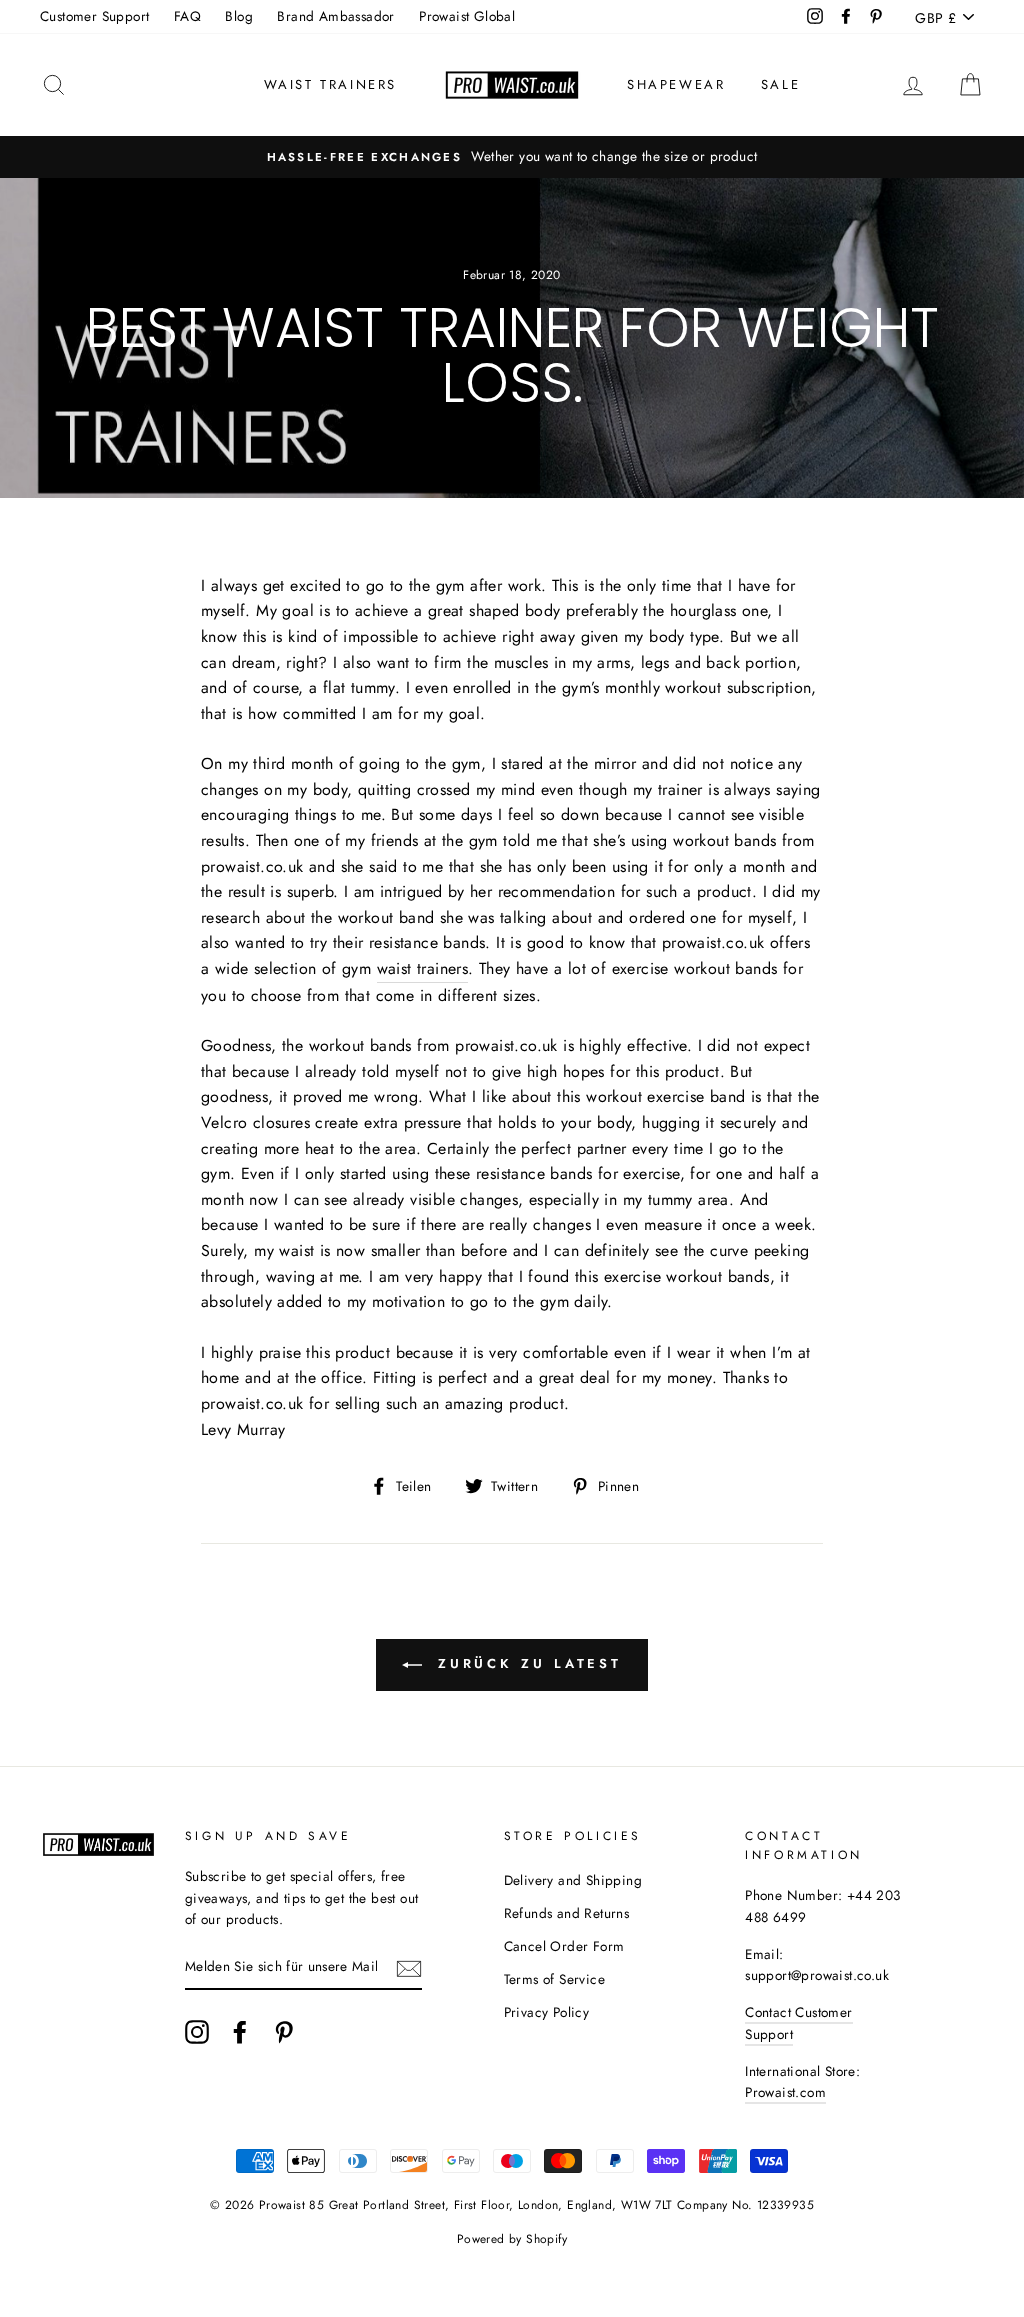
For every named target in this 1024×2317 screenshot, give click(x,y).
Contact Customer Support (798, 2023)
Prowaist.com (785, 2092)
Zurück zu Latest (526, 1663)
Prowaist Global (467, 16)
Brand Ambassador (335, 16)
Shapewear (676, 84)
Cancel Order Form (564, 1946)
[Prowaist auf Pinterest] (284, 2032)
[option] (512, 157)
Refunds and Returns (567, 1913)
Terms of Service (554, 1979)
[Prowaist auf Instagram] (197, 2032)
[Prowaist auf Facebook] (240, 2032)
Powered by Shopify (512, 2239)
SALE (780, 84)
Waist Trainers (330, 84)
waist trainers (423, 968)
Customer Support (94, 16)
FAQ (187, 16)
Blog (239, 16)
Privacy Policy (547, 2012)
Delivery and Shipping (573, 1880)
